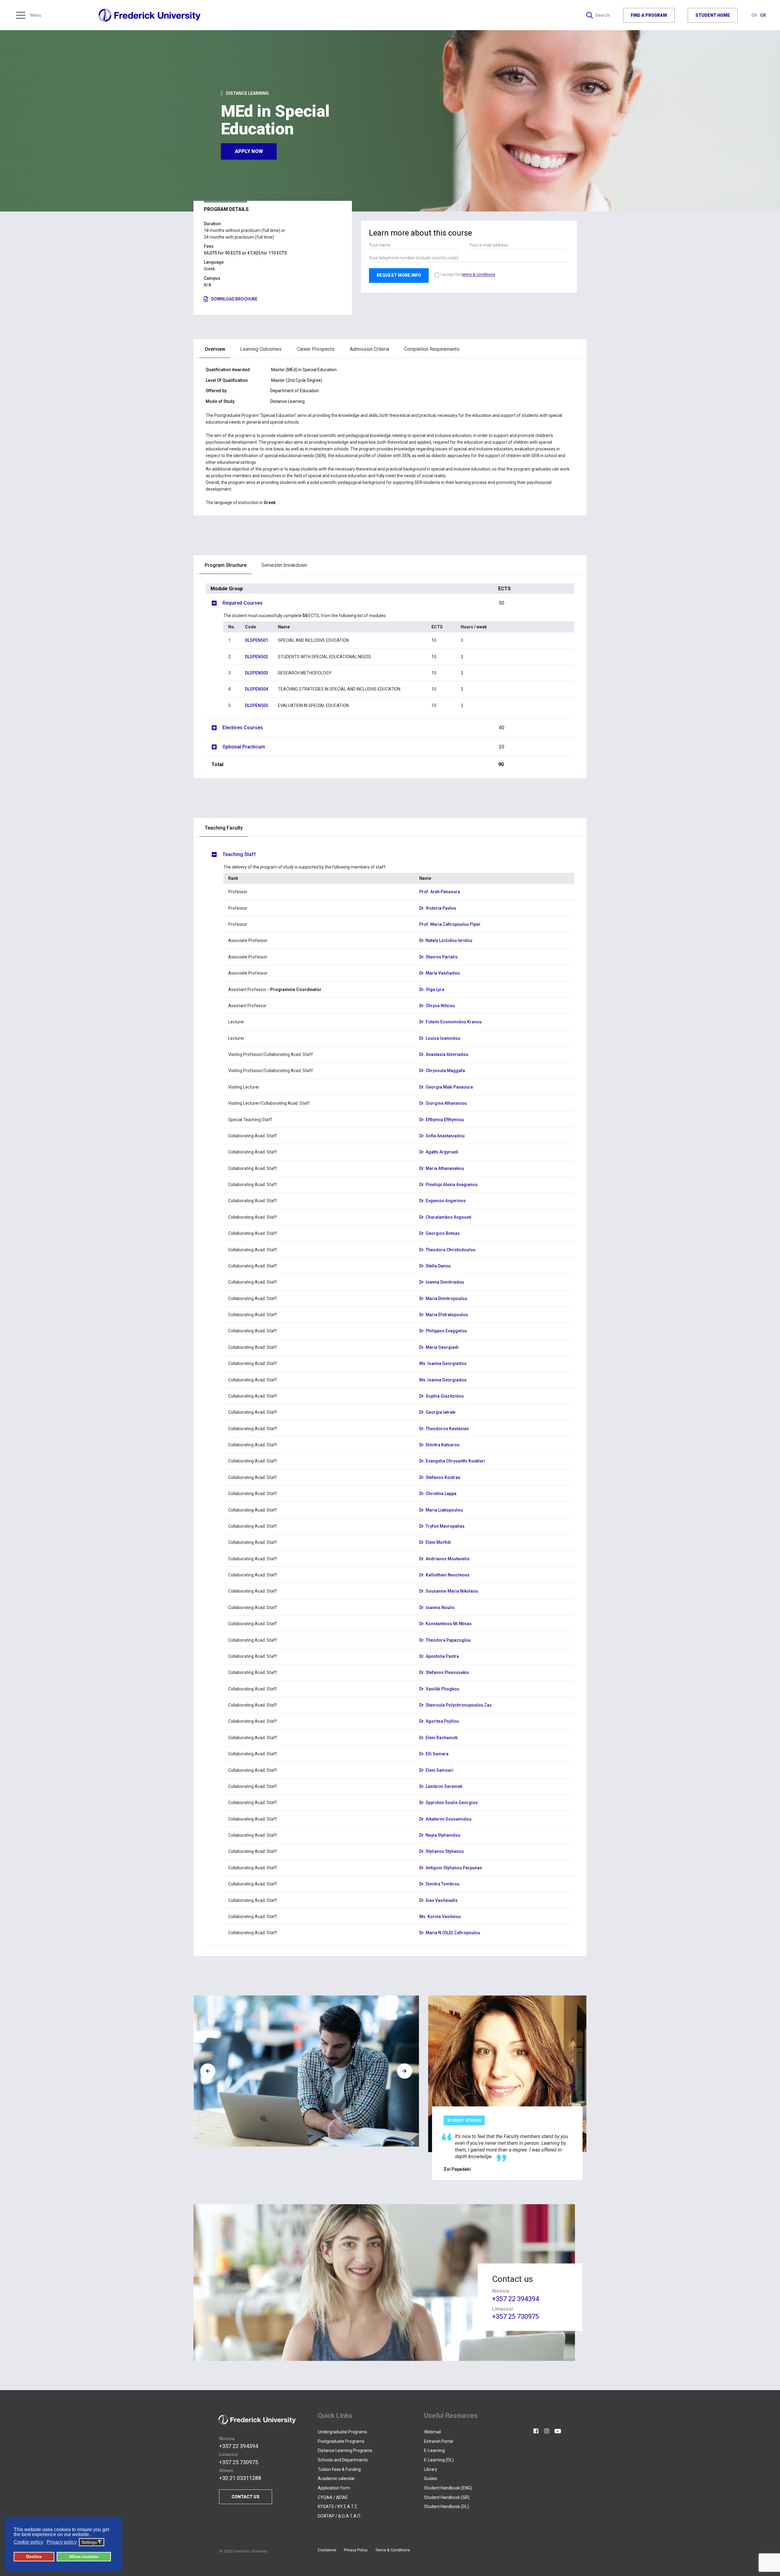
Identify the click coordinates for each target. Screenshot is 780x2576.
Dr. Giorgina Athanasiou (443, 1103)
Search (603, 15)
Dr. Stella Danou (435, 1266)
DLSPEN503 (257, 673)
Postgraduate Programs (341, 2441)
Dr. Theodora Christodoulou (447, 1250)
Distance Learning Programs (345, 2450)
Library (431, 2469)
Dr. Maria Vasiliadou (440, 973)
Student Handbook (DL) (447, 2507)
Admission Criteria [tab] (369, 349)
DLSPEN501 (257, 640)
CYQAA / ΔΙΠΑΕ (333, 2497)
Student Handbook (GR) (447, 2497)
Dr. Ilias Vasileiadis (438, 1900)
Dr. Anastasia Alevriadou (444, 1054)
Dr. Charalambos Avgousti (445, 1217)
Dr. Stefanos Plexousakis (444, 1672)
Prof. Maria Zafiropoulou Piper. (450, 924)
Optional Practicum (363, 747)
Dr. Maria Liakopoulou (441, 1510)
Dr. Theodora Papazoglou (445, 1640)
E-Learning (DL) (439, 2460)
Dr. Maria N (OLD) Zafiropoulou (450, 1933)
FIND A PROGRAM (649, 15)
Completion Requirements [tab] (432, 349)
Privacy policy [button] (62, 2542)
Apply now (249, 151)
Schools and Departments (343, 2460)
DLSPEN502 (257, 657)
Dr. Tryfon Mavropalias (442, 1526)
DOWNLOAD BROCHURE (234, 299)
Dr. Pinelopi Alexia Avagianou (448, 1185)
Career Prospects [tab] (316, 349)
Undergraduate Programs (342, 2432)
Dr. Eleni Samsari (436, 1770)
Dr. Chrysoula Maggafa (442, 1071)
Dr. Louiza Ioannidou (440, 1038)
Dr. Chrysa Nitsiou (437, 1006)
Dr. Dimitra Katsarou (439, 1445)
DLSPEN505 (257, 705)
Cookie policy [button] (28, 2542)
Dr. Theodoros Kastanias (444, 1429)
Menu (36, 15)
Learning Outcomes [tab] (261, 349)
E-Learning (434, 2450)
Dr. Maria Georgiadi (439, 1347)
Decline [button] (34, 2556)
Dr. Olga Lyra (432, 990)
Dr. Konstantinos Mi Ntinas (445, 1624)
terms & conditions (478, 275)
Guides (431, 2478)
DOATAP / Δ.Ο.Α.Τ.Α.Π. (339, 2516)
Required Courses (363, 603)
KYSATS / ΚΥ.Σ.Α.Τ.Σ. (338, 2507)
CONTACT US (246, 2497)
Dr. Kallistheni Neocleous (444, 1575)
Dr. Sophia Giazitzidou (441, 1396)
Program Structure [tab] (226, 565)
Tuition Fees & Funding (339, 2469)
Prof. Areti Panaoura (440, 892)
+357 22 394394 (516, 2299)
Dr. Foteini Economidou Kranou (450, 1022)
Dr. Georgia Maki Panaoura (446, 1087)
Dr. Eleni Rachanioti (438, 1738)
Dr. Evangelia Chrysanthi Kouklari (452, 1461)
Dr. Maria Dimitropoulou (443, 1299)
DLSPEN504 (257, 689)
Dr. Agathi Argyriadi (439, 1152)
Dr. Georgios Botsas (440, 1233)
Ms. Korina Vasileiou (440, 1917)
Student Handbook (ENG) (448, 2488)
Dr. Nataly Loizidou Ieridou (446, 940)
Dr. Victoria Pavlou (438, 908)
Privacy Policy (356, 2550)
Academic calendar (336, 2478)
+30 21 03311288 (240, 2478)
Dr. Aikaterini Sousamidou (445, 1819)
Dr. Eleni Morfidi (435, 1542)
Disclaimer (327, 2550)
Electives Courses (363, 728)
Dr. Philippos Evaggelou (443, 1331)
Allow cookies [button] (84, 2556)
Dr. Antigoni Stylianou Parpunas (451, 1868)
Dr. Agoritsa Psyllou (439, 1721)
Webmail (433, 2432)
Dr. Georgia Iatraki (437, 1412)
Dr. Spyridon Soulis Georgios (448, 1803)
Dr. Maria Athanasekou (442, 1168)
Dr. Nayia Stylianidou (440, 1835)
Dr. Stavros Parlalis (438, 957)
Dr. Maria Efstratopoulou (444, 1315)
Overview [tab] (215, 349)
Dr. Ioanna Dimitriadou (442, 1282)
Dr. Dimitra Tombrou (439, 1884)
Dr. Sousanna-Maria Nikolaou (449, 1591)
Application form (334, 2488)
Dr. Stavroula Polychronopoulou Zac (456, 1705)
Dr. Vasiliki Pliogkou (439, 1689)
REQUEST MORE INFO (399, 275)
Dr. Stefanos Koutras (440, 1477)
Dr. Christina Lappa (438, 1494)
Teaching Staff (239, 854)
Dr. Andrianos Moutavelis (444, 1559)
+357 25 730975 (516, 2317)
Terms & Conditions (393, 2550)
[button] (574, 2087)
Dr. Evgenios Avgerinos (443, 1201)
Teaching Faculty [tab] (224, 828)
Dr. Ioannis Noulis (437, 1608)
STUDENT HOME (713, 15)
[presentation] (208, 2071)
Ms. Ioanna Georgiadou (443, 1363)
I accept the (468, 274)
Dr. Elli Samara (434, 1754)
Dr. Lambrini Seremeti (441, 1786)
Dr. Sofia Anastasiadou (442, 1136)
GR (763, 15)
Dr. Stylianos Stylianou (441, 1851)
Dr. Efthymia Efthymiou (442, 1120)
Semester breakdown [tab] (284, 565)
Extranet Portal (439, 2441)
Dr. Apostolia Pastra (439, 1656)
